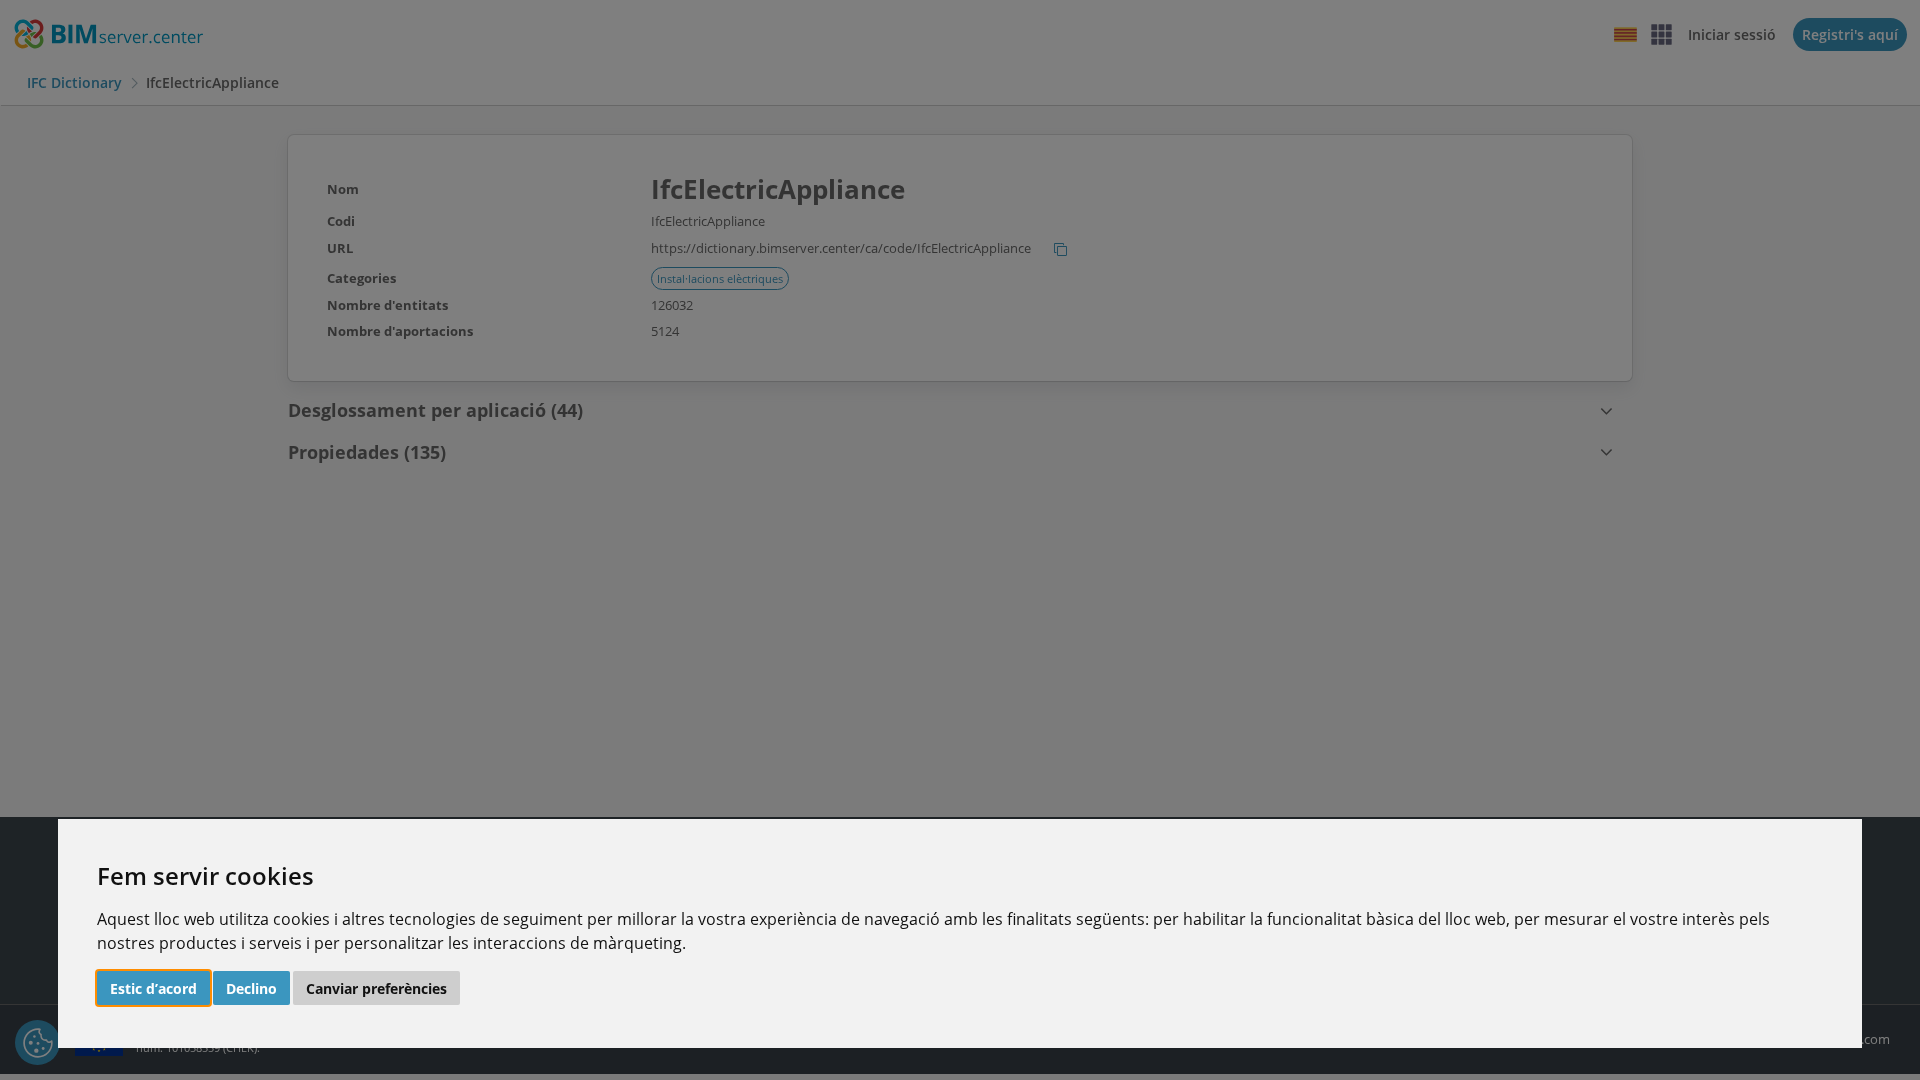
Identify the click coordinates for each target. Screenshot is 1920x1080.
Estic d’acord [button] (153, 988)
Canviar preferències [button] (376, 988)
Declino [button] (251, 988)
